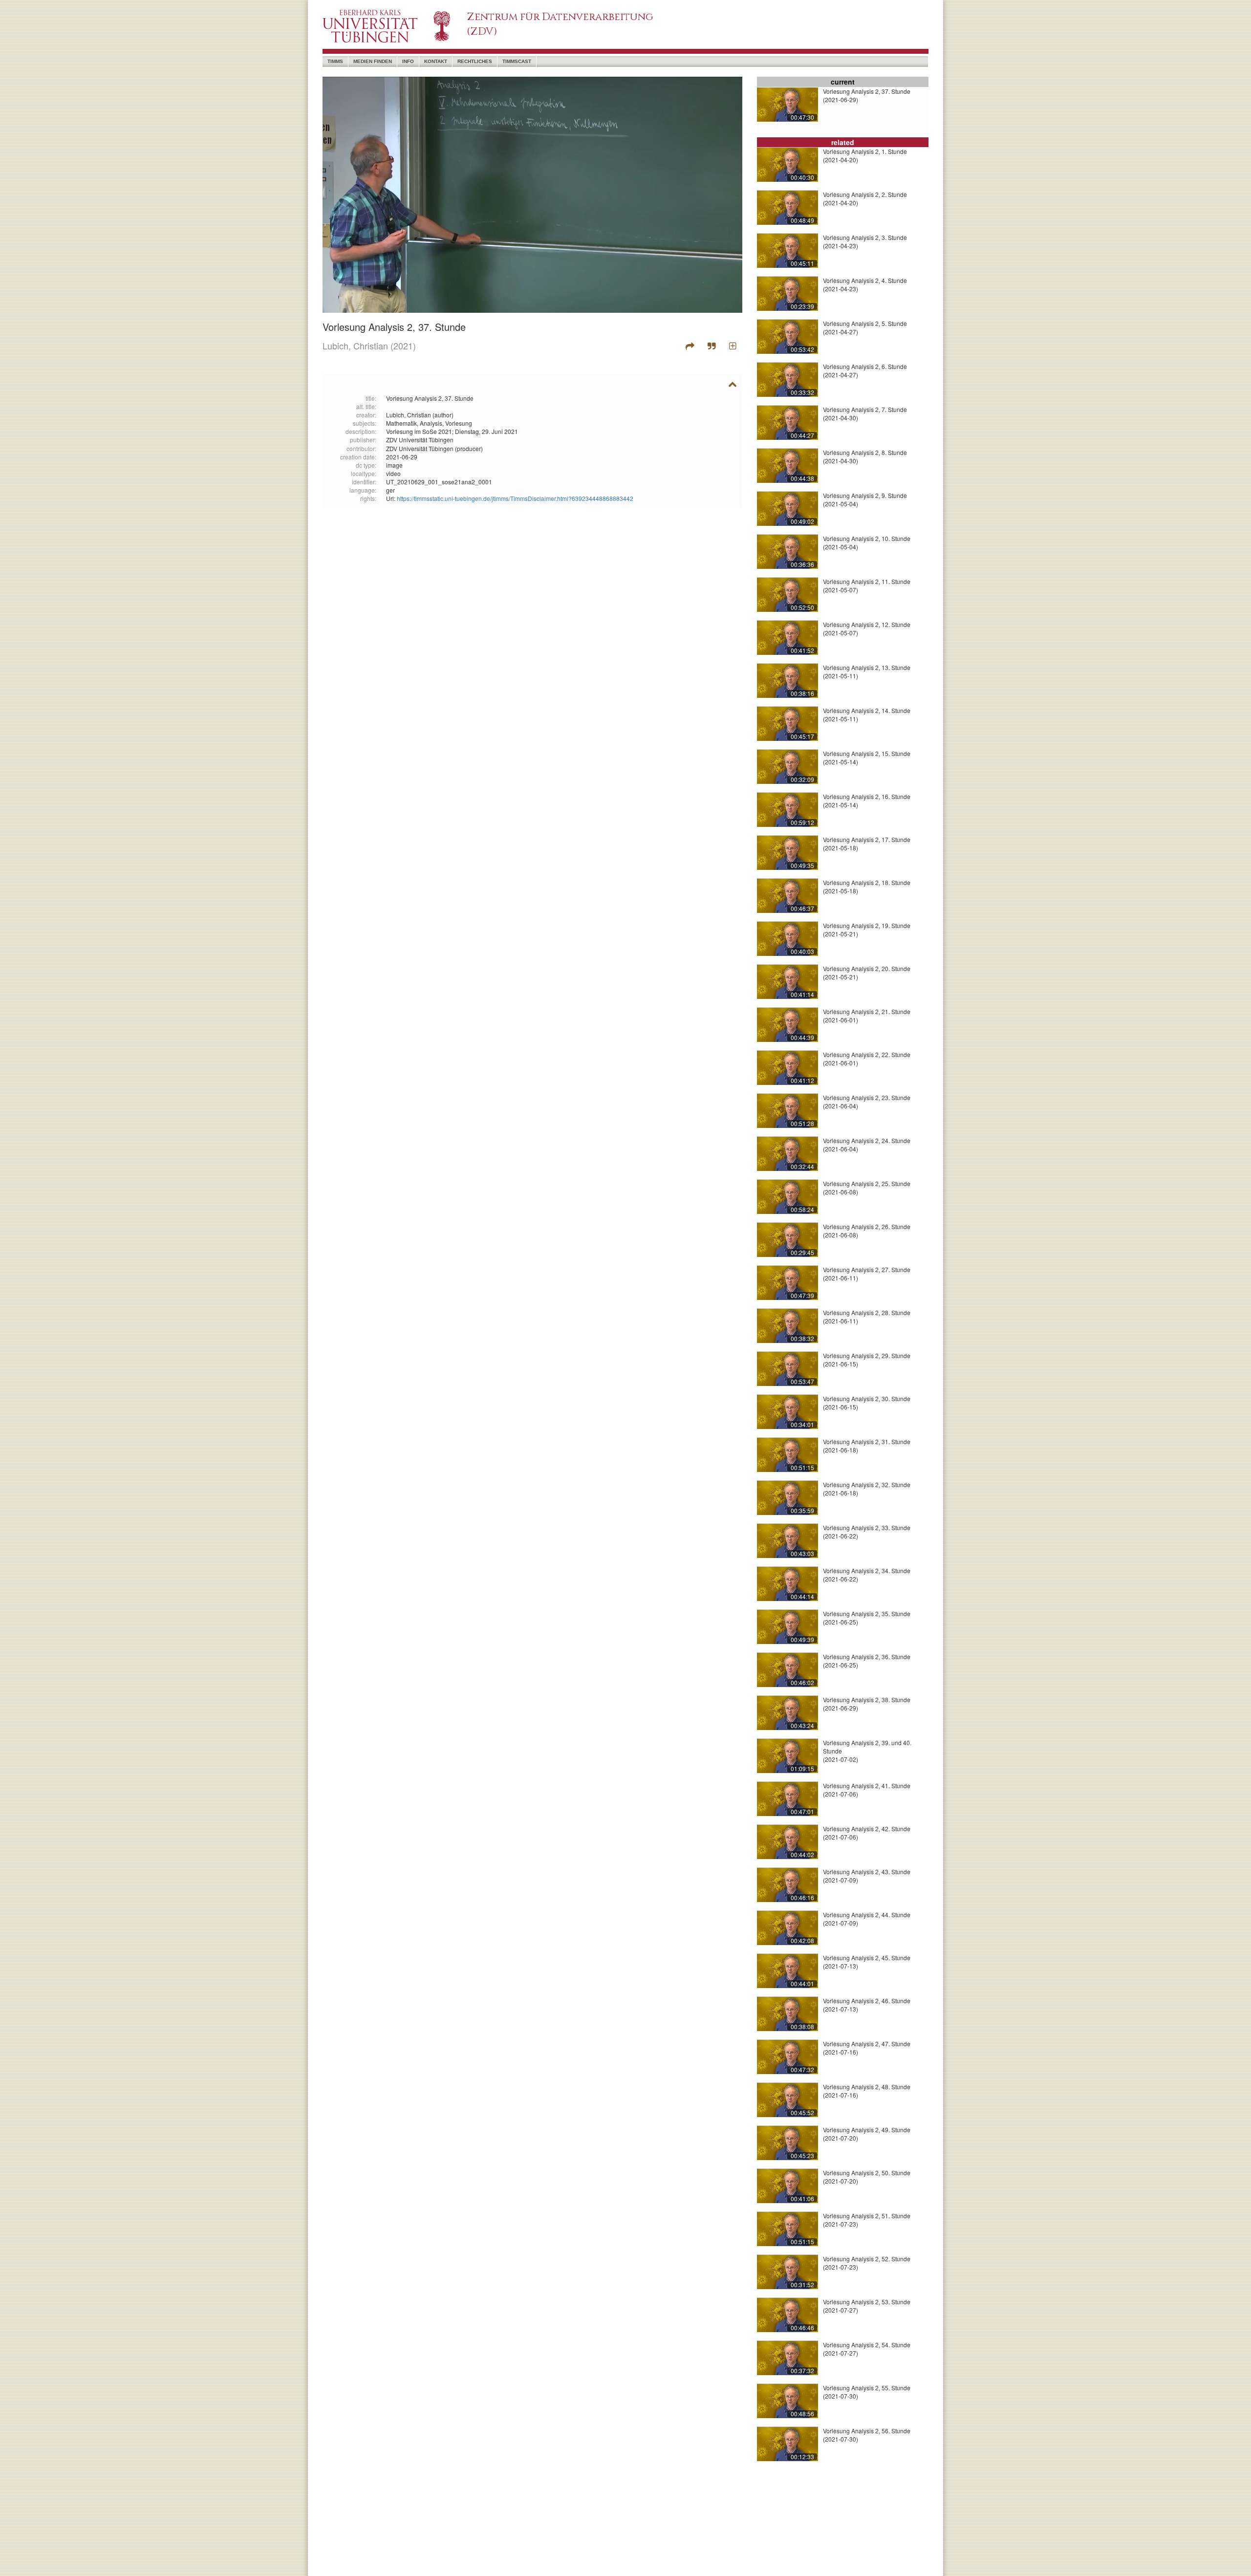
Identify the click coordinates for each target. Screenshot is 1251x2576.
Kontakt (436, 61)
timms (335, 61)
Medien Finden (373, 61)
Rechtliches (475, 61)
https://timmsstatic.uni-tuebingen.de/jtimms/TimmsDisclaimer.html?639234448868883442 (515, 498)
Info (408, 61)
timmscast (517, 61)
